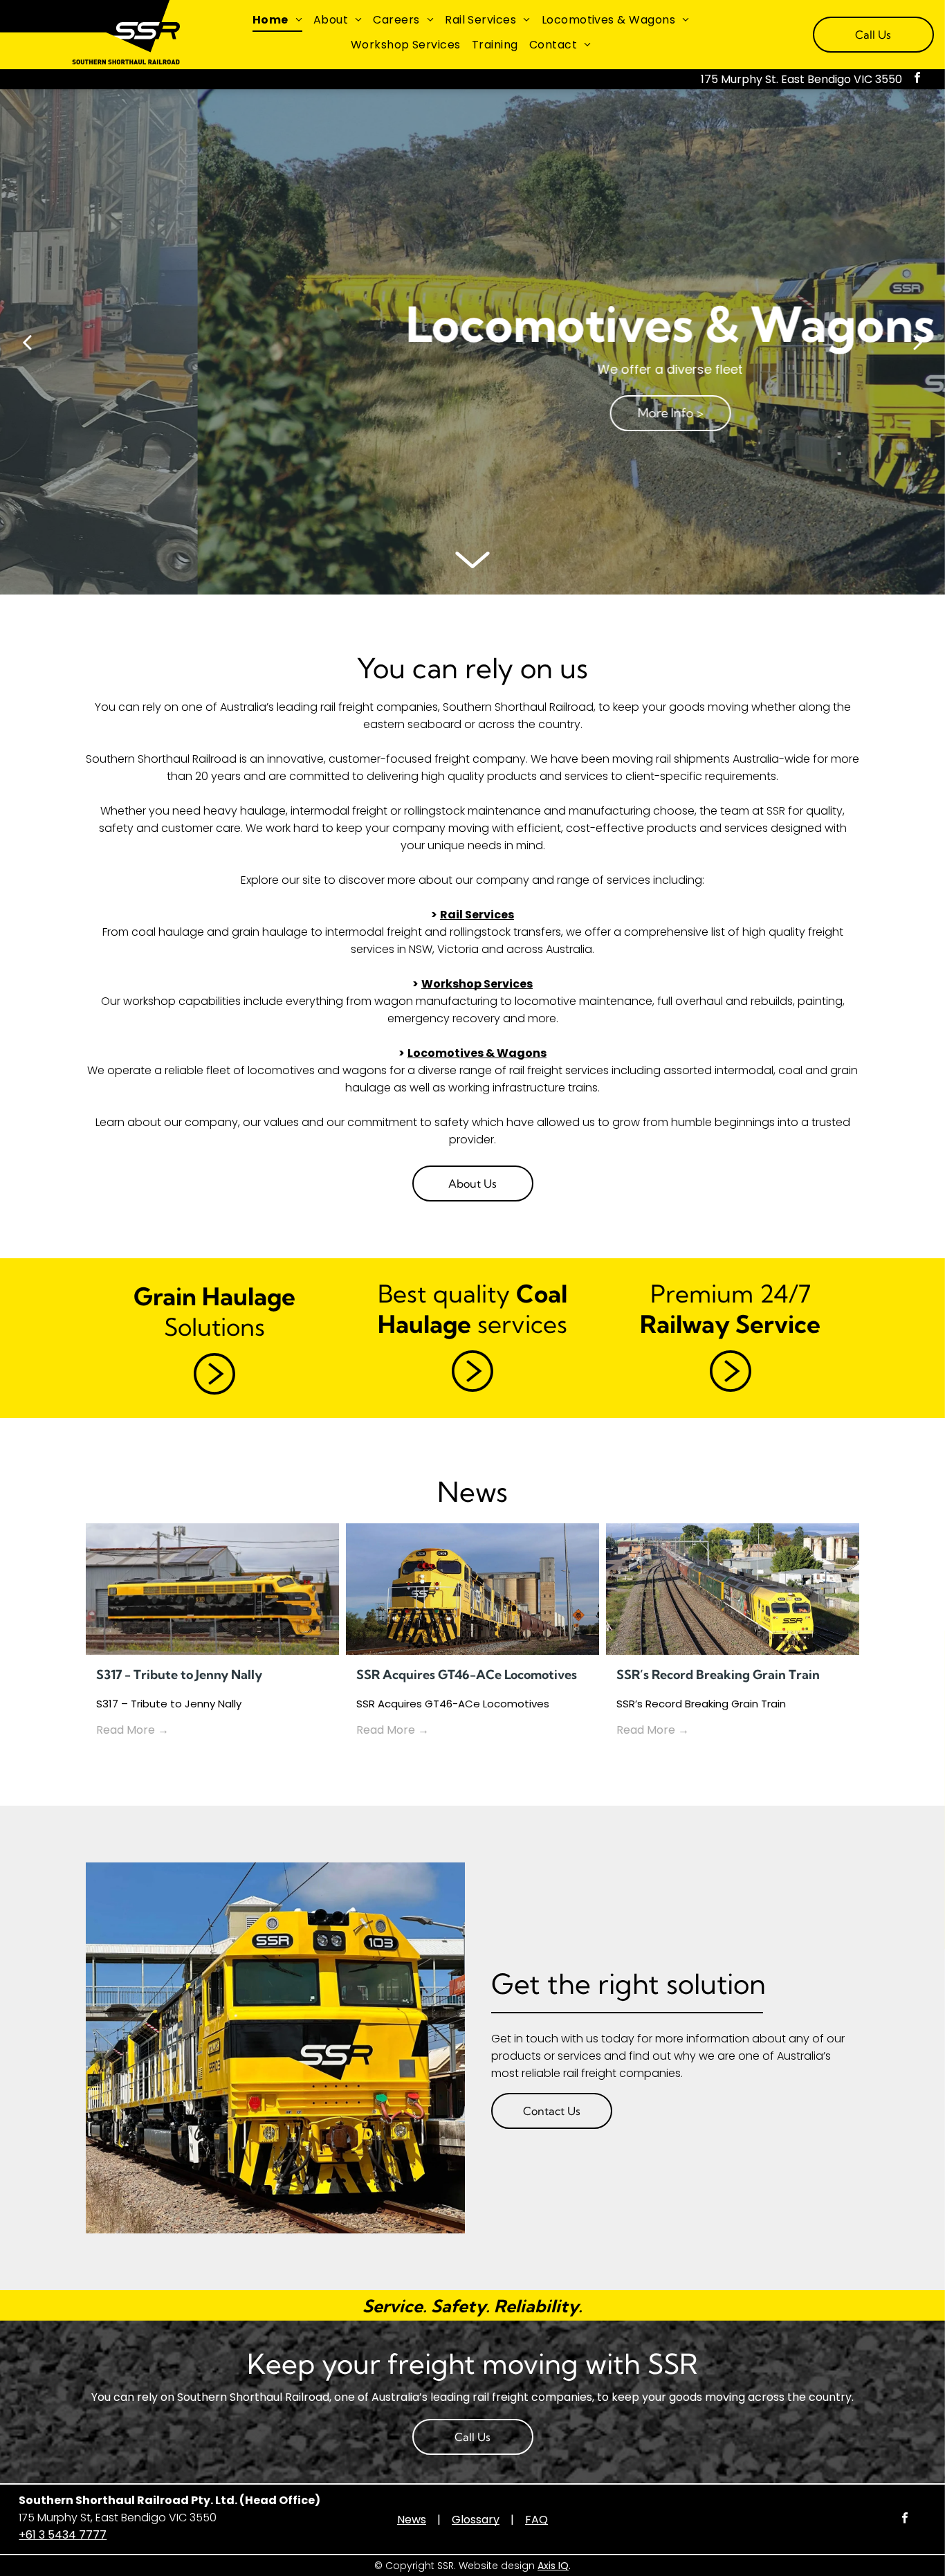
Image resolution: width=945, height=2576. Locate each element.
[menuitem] (277, 20)
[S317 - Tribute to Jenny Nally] (212, 1589)
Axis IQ (553, 2566)
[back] (27, 341)
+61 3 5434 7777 (63, 2535)
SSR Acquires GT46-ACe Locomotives (467, 1675)
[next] (918, 341)
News (412, 2520)
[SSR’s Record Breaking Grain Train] (733, 1589)
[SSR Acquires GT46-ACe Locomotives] (472, 1589)
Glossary (476, 2520)
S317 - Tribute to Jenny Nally (179, 1675)
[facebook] (917, 79)
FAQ (536, 2520)
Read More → (132, 1730)
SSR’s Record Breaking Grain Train (718, 1675)
